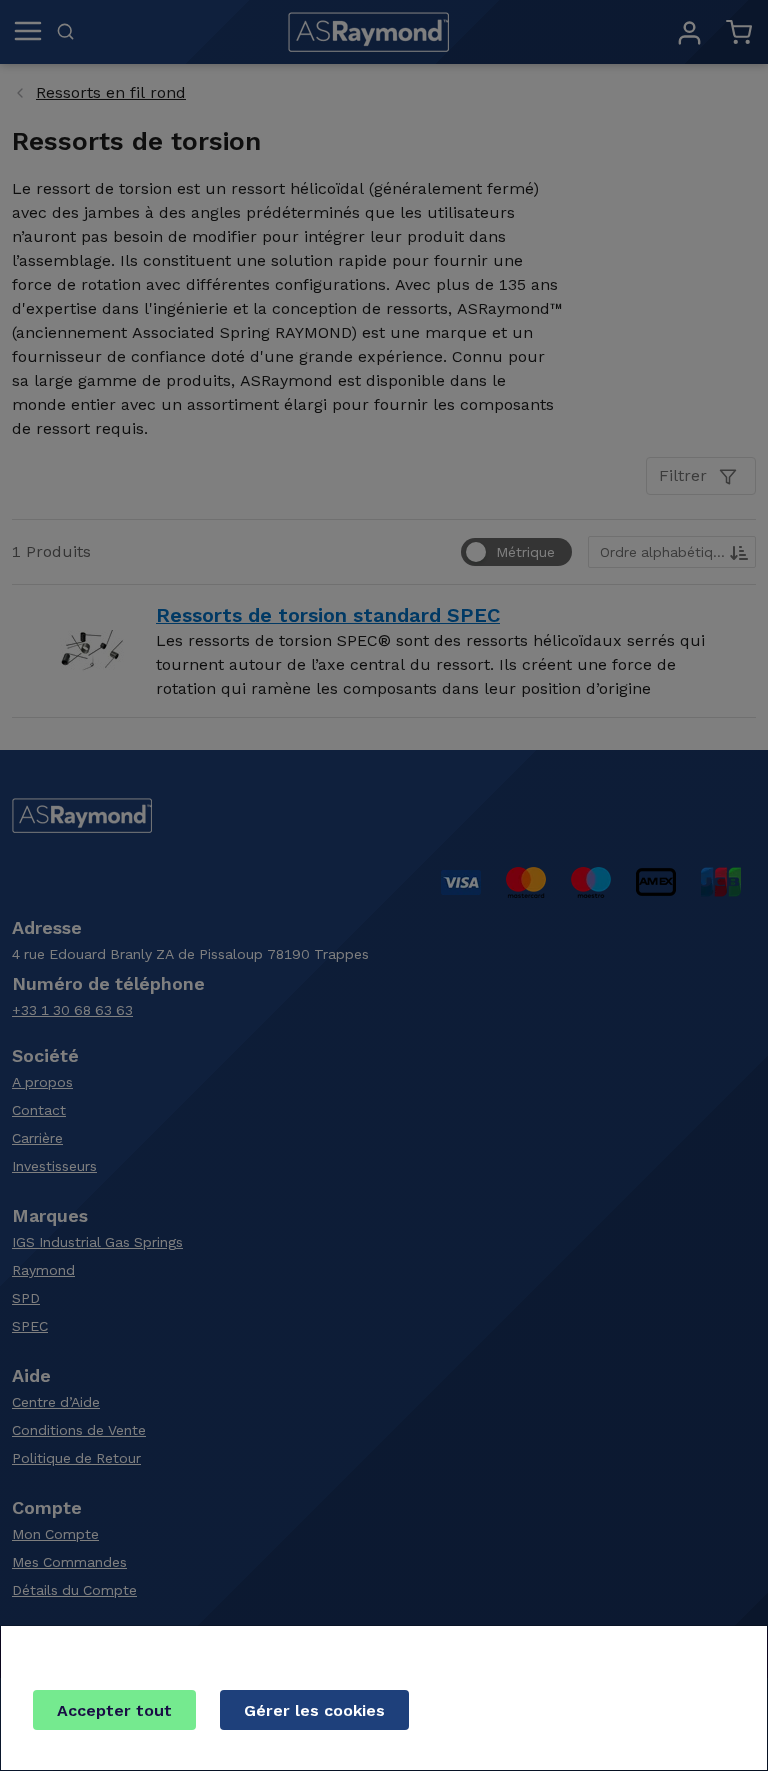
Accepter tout (114, 1710)
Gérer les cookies (314, 1710)
